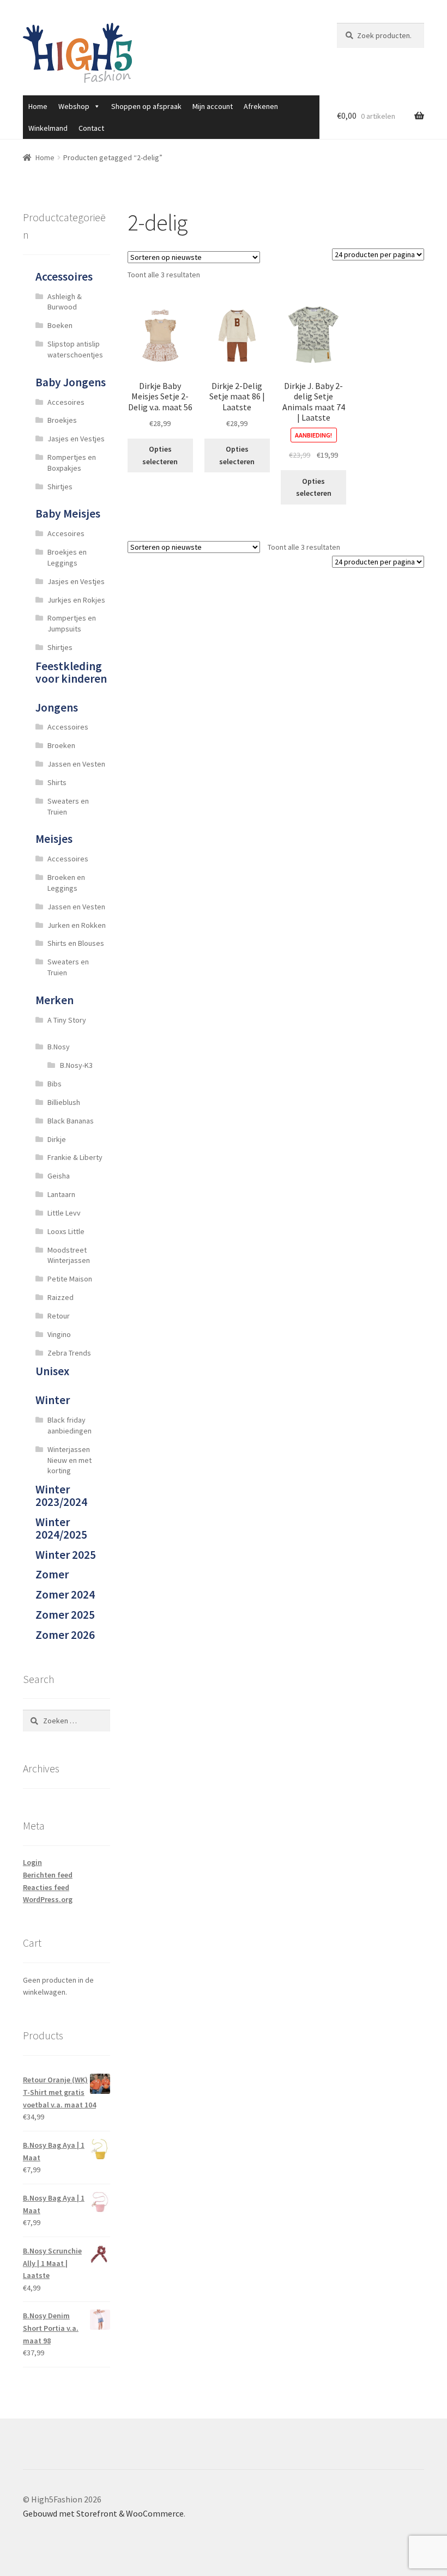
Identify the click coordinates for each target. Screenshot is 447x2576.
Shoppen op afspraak (146, 106)
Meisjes (54, 839)
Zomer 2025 (65, 1615)
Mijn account (213, 106)
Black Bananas (71, 1121)
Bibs (55, 1084)
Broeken (61, 745)
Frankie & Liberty (75, 1157)
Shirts (57, 782)
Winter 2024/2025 (61, 1528)
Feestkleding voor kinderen (71, 672)
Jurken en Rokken (77, 925)
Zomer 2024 (65, 1594)
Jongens (57, 707)
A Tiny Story (67, 1020)
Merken (55, 1000)
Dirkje (57, 1139)
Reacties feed (46, 1887)
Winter (53, 1400)
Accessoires (64, 277)
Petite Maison (70, 1279)
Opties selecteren (160, 455)
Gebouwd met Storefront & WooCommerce (103, 2513)
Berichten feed (48, 1875)
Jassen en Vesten (76, 764)
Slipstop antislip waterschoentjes (75, 349)
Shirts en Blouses (76, 943)
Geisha (59, 1176)
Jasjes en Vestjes (76, 439)
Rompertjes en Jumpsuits (72, 623)
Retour (59, 1316)
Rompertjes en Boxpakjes (72, 463)
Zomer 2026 (65, 1635)
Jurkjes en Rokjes (76, 600)
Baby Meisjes (68, 514)
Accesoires (66, 402)
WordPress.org (48, 1899)
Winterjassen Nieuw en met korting (70, 1460)
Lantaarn (61, 1194)
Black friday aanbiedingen (70, 1425)
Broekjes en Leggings (67, 557)
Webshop (74, 106)
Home (38, 106)
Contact (91, 128)
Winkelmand (48, 128)
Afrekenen (261, 106)
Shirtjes (60, 487)
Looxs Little (66, 1231)
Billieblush (64, 1102)
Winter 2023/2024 (61, 1496)
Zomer (52, 1574)
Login (32, 1862)
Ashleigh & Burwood (65, 302)
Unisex (52, 1371)
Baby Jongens (71, 382)
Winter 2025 (66, 1555)
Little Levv (64, 1213)
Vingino (59, 1334)
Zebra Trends (69, 1353)
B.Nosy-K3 (76, 1065)
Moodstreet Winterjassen (69, 1255)
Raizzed (61, 1297)
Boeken (60, 325)
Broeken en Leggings (66, 883)
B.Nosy (59, 1047)
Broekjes (62, 420)
